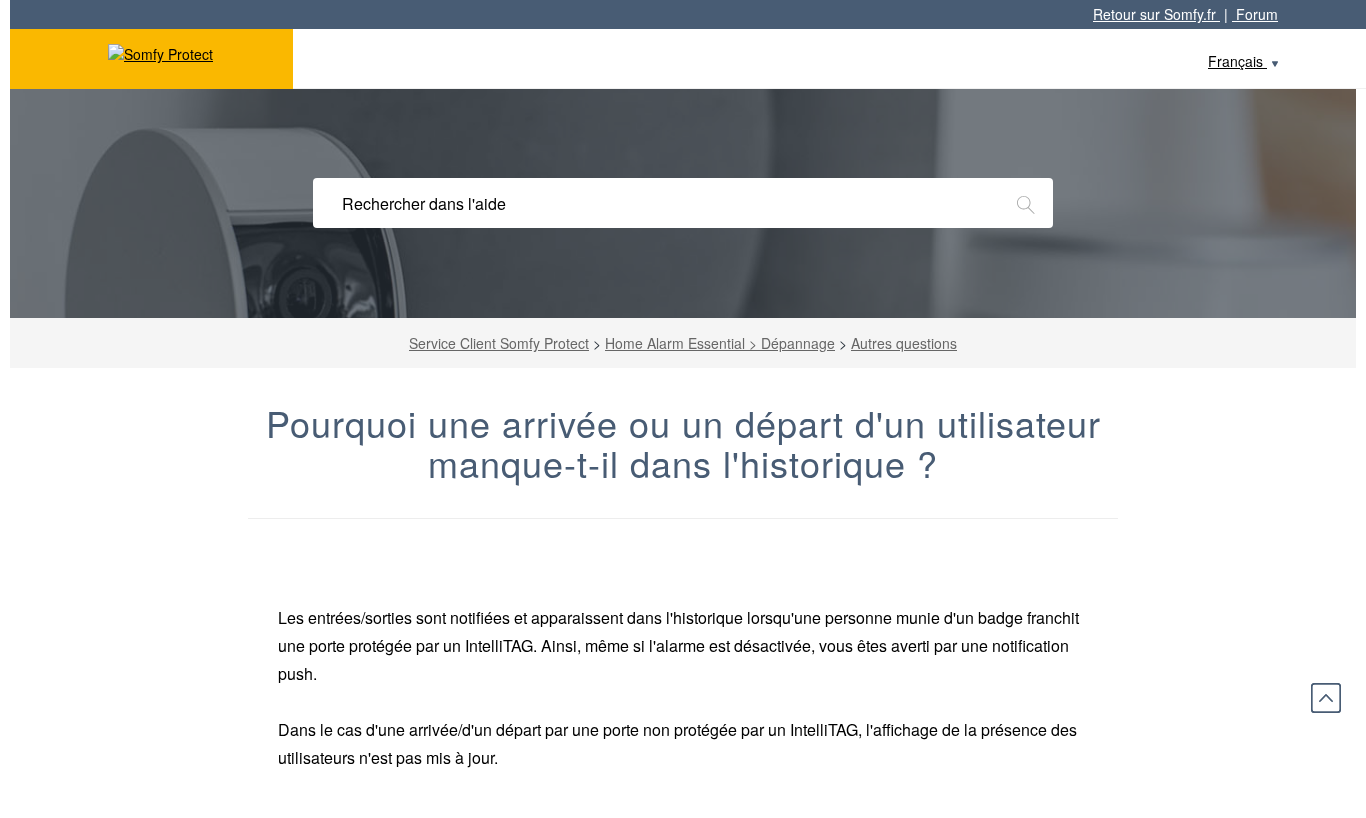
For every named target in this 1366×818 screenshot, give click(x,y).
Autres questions (904, 343)
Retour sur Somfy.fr (1156, 14)
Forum (1255, 14)
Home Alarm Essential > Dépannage (720, 343)
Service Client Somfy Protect (499, 343)
